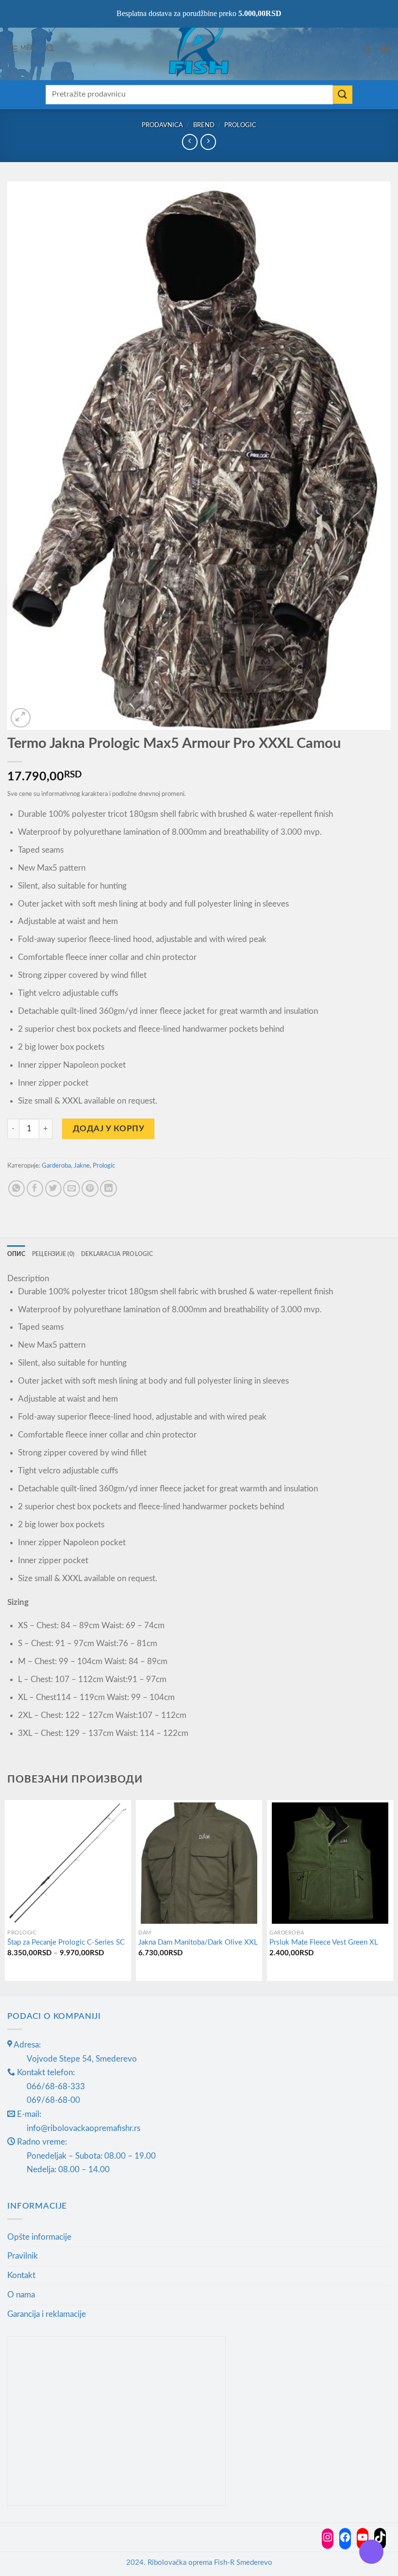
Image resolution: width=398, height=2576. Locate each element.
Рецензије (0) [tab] (53, 1254)
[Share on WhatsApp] (17, 1189)
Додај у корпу (109, 1129)
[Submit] (343, 95)
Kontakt (21, 2275)
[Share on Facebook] (35, 1189)
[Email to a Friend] (72, 1189)
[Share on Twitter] (54, 1189)
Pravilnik (23, 2256)
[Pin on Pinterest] (90, 1189)
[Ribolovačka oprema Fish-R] (199, 49)
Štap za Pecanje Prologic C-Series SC (66, 1942)
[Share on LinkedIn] (108, 1189)
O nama (21, 2295)
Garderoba (56, 1166)
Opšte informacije (39, 2237)
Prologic (240, 125)
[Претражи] (50, 48)
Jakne (82, 1166)
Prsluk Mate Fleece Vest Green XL (324, 1942)
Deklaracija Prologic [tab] (117, 1254)
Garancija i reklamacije (47, 2314)
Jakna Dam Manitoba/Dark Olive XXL (198, 1942)
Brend (204, 125)
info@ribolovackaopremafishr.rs (83, 2128)
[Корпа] (385, 49)
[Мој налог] (368, 49)
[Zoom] (21, 718)
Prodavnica (162, 125)
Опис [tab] (16, 1254)
